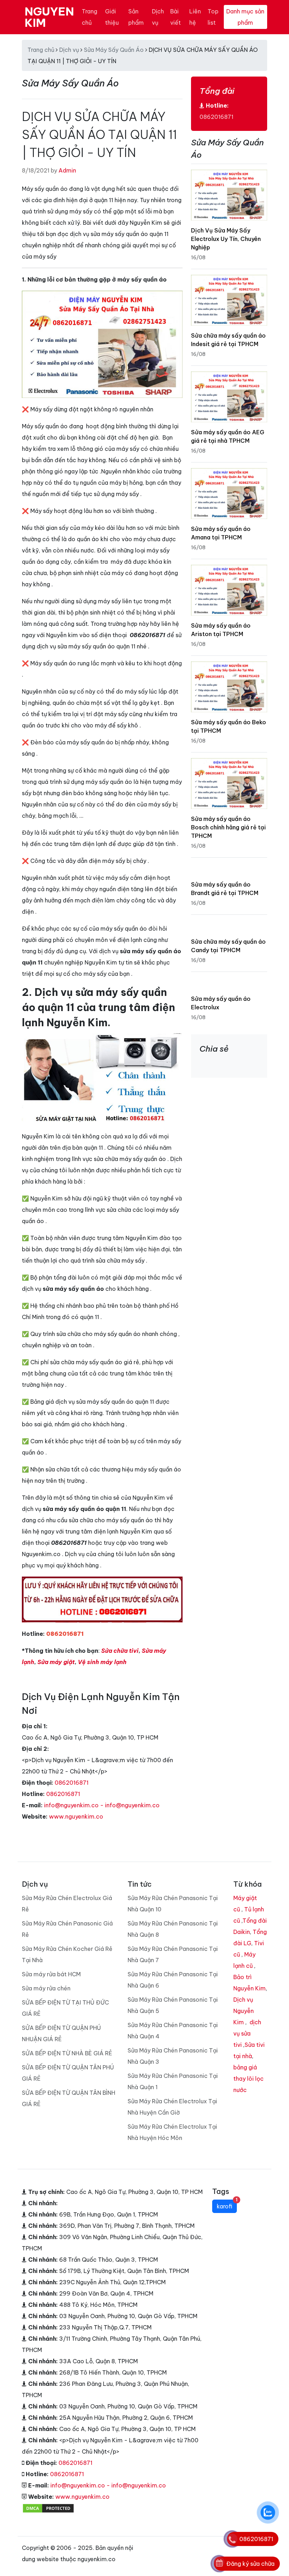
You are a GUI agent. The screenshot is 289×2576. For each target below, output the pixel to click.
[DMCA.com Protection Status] (48, 2508)
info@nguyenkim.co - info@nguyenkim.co (102, 1805)
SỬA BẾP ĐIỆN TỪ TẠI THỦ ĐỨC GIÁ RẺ (65, 2008)
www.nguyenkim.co (76, 1816)
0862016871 (72, 1783)
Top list (213, 17)
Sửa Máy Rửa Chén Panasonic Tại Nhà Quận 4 (173, 2031)
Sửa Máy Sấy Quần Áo (114, 50)
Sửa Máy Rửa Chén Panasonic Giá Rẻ (67, 1929)
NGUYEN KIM (49, 17)
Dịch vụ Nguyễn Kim (244, 2011)
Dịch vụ (158, 17)
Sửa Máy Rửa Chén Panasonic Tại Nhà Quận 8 (173, 1929)
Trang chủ (90, 17)
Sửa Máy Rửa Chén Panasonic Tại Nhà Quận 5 (173, 2005)
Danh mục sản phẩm (245, 17)
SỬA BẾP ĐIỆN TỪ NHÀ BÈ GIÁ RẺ (67, 2053)
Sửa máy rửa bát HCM (51, 1974)
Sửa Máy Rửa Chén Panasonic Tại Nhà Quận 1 (173, 2081)
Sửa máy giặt (56, 1662)
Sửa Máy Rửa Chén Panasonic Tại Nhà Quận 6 (173, 1980)
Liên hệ (195, 17)
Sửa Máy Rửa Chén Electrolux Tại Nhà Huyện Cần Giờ (172, 2107)
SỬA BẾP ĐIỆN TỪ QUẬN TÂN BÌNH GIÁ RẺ (69, 2098)
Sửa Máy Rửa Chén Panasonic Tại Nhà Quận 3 (173, 2056)
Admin (67, 170)
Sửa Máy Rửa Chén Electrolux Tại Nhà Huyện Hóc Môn (172, 2132)
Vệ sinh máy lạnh (102, 1662)
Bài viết (176, 17)
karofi (227, 2205)
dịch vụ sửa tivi (247, 2033)
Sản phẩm (136, 17)
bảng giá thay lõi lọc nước (248, 2079)
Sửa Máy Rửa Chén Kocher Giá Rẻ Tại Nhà (67, 1954)
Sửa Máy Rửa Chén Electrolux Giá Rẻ (67, 1904)
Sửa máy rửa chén (46, 1988)
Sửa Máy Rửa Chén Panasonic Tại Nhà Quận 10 (173, 1904)
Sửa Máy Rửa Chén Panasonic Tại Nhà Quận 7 (173, 1954)
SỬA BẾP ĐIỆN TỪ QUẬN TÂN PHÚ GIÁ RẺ (68, 2073)
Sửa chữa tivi (120, 1651)
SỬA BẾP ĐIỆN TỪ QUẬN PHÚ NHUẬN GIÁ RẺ (61, 2033)
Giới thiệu (112, 17)
